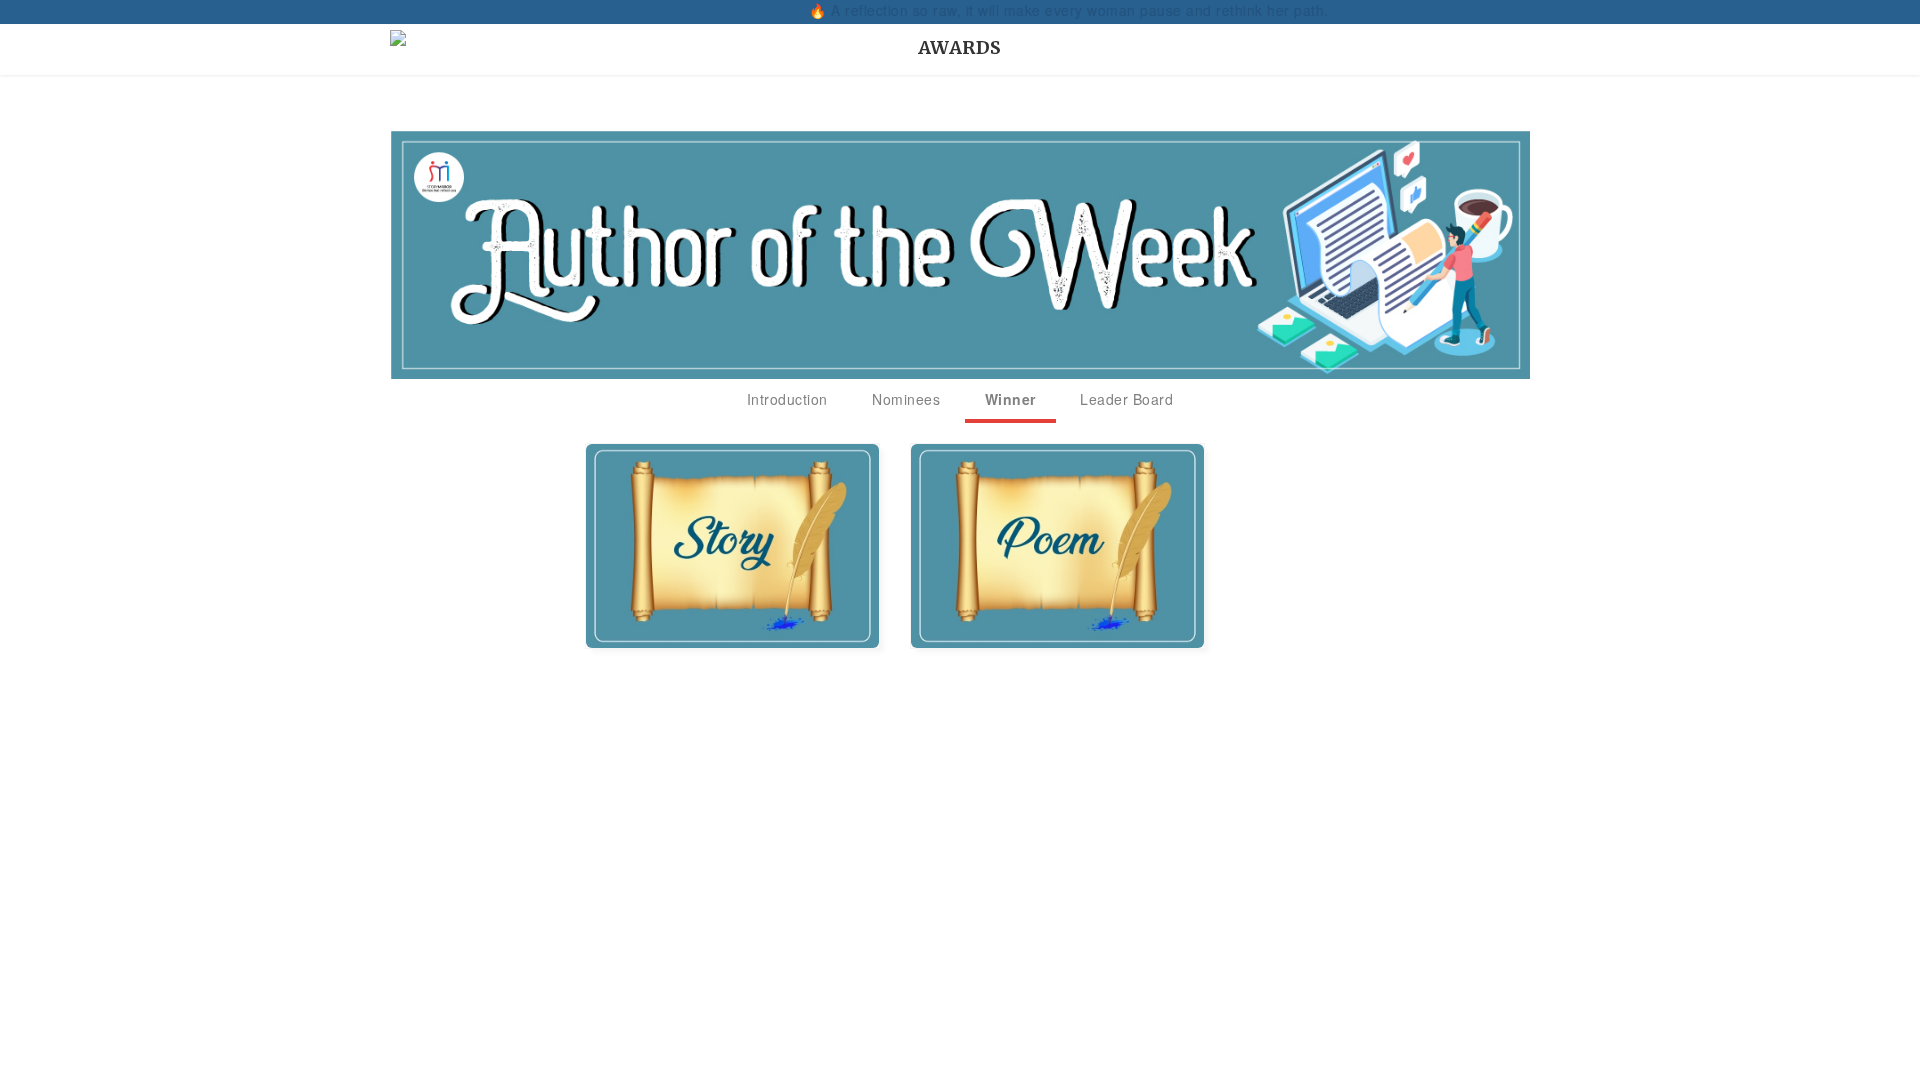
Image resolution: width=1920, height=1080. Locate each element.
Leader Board (1126, 399)
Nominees (906, 399)
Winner (1010, 399)
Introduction (787, 399)
